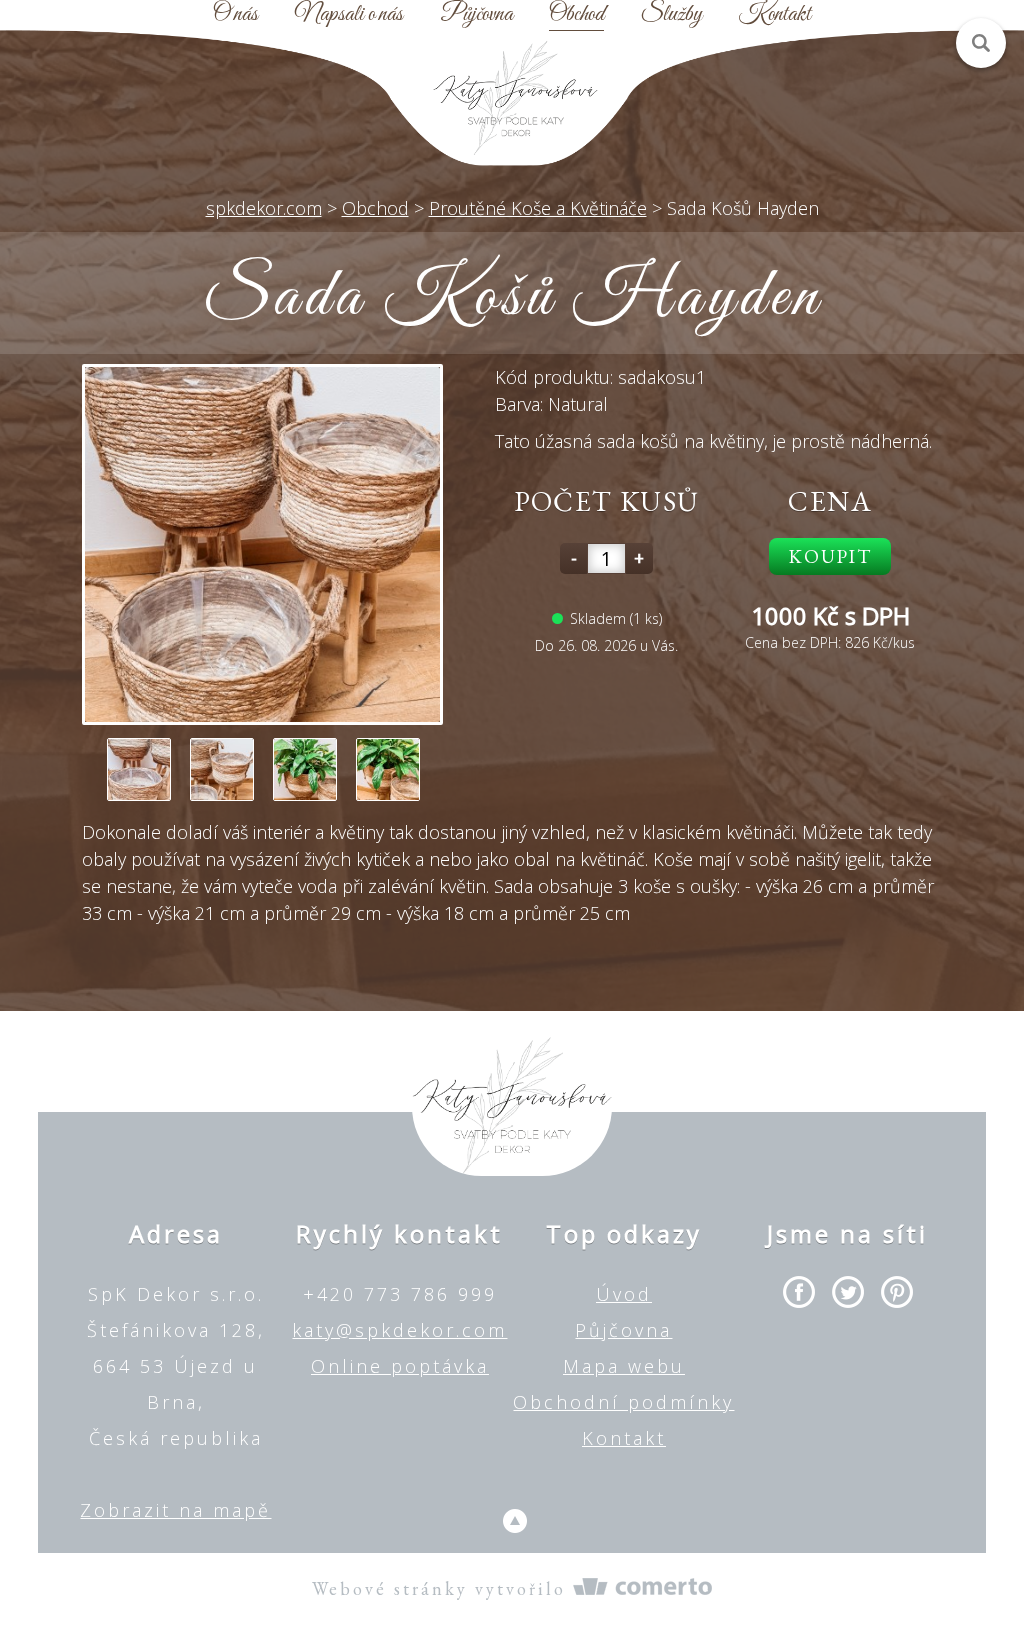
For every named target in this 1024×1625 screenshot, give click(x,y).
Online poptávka (400, 1366)
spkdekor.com (264, 208)
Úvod (624, 1294)
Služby (671, 15)
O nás (235, 15)
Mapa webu (624, 1366)
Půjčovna (476, 15)
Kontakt (775, 15)
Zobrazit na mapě (175, 1510)
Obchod (576, 15)
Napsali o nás (349, 15)
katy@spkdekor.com (399, 1330)
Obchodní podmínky (623, 1402)
